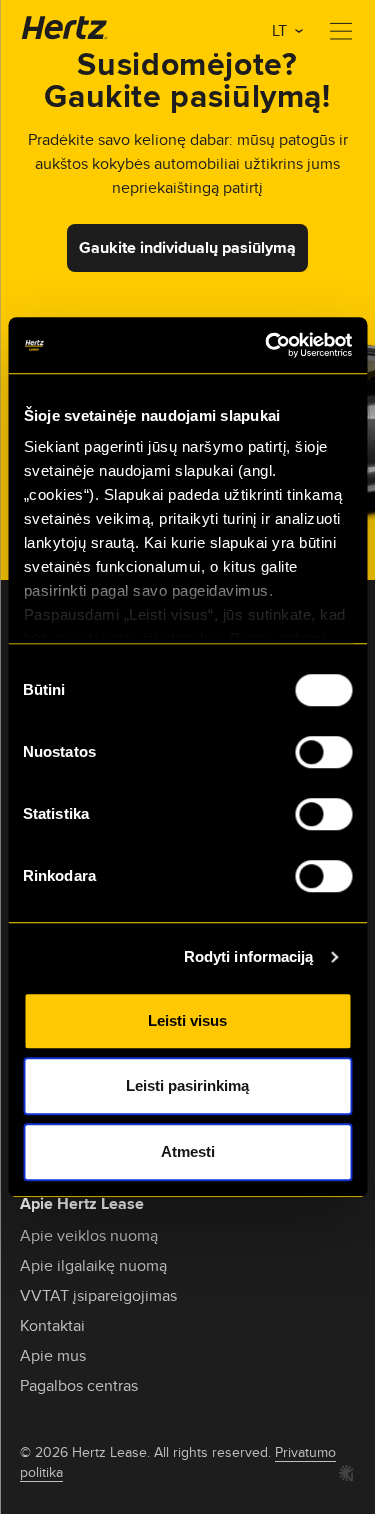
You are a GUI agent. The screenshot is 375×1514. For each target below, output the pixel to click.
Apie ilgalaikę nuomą (93, 1265)
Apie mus (53, 1355)
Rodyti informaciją (249, 956)
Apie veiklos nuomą (89, 1235)
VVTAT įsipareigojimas (98, 1295)
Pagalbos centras (79, 1385)
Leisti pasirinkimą (187, 1085)
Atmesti (188, 1151)
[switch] (323, 752)
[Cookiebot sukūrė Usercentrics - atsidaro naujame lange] (267, 345)
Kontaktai (52, 1325)
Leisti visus (187, 1020)
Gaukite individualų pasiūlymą (187, 247)
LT (281, 30)
